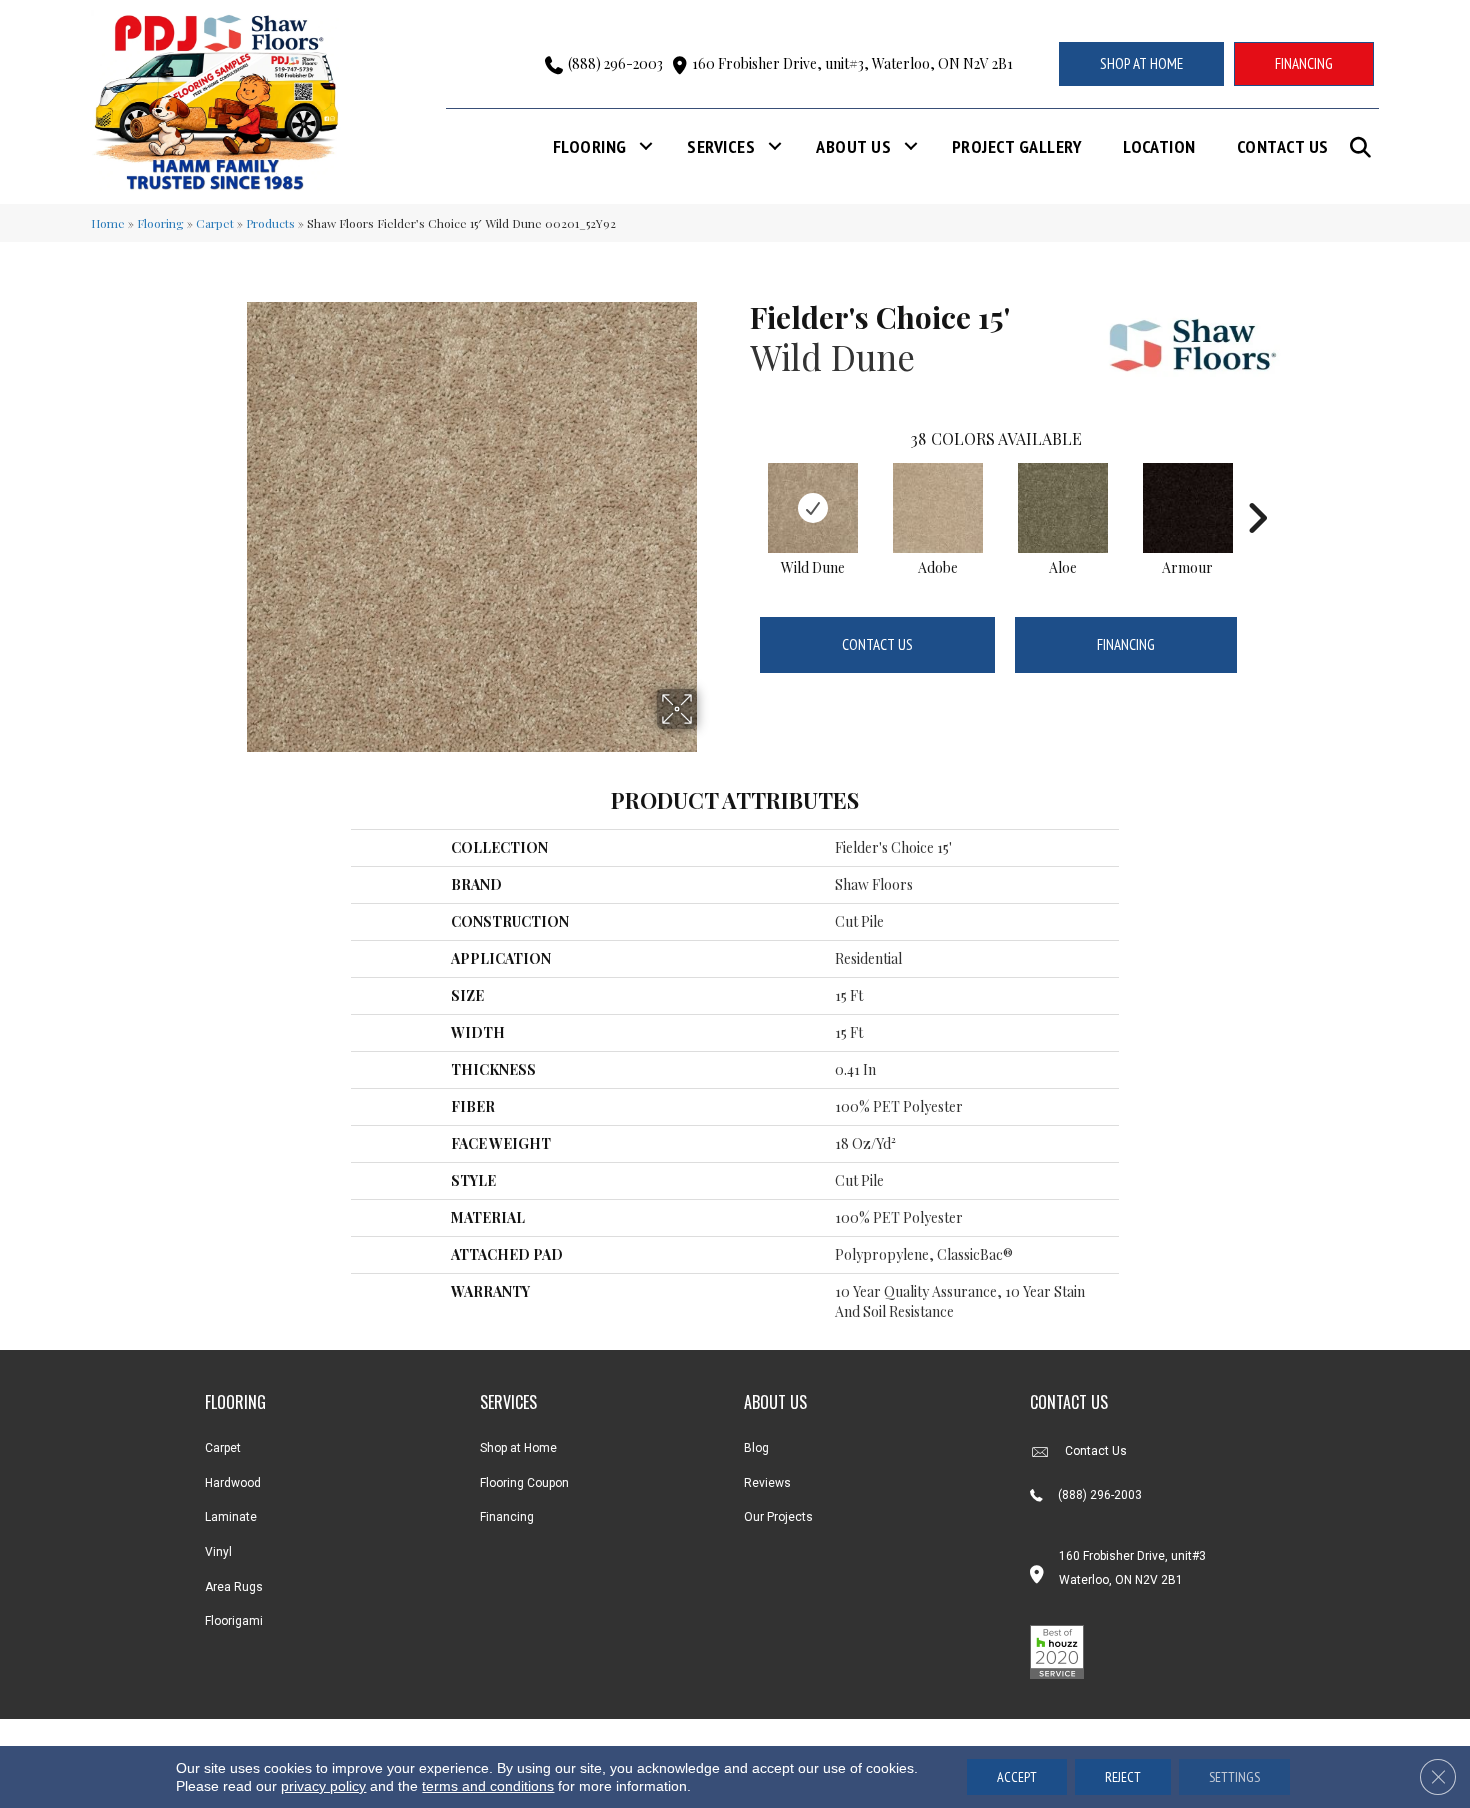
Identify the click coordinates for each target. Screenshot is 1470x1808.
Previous (740, 488)
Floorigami (234, 1621)
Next (1257, 488)
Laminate (231, 1517)
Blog (756, 1448)
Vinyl (218, 1552)
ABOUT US (775, 1402)
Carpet (215, 223)
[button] (1364, 147)
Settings (1234, 1777)
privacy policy (323, 1786)
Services (721, 146)
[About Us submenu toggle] (911, 146)
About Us (853, 146)
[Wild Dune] (813, 508)
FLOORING (235, 1402)
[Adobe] (938, 508)
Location (1159, 146)
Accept (1017, 1777)
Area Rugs (234, 1587)
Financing (1126, 644)
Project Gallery (1017, 146)
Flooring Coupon (524, 1483)
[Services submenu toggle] (775, 146)
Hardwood (233, 1483)
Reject (1123, 1777)
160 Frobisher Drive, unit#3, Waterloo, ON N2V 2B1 (852, 63)
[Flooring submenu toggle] (646, 146)
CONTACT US (1069, 1402)
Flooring (590, 146)
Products (270, 223)
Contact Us (1283, 146)
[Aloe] (1063, 508)
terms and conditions (488, 1786)
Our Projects (778, 1517)
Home (108, 223)
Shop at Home (518, 1448)
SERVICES (508, 1402)
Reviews (767, 1483)
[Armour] (1188, 508)
